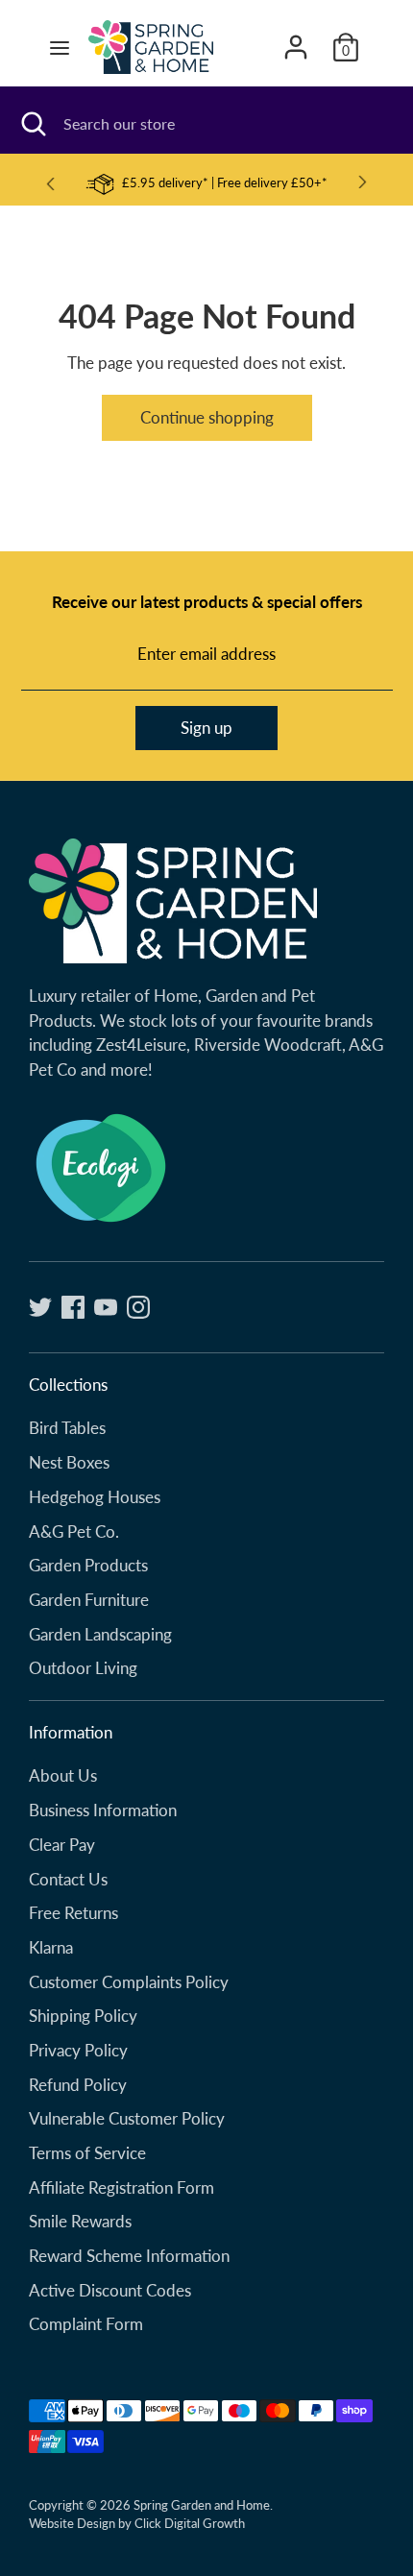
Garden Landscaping (100, 1634)
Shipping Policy (83, 2016)
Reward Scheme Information (129, 2256)
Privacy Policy (78, 2050)
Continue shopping (207, 417)
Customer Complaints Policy (129, 1982)
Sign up (206, 728)
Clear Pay (62, 1845)
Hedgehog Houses (95, 1497)
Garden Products (88, 1565)
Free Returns (73, 1913)
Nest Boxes (69, 1462)
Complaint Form (86, 2324)
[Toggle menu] (60, 48)
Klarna (51, 1947)
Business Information (103, 1810)
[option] (206, 183)
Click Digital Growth (190, 2523)
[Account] (296, 40)
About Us (63, 1775)
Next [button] (363, 182)
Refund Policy (78, 2085)
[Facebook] (73, 1307)
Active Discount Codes (110, 2290)
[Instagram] (138, 1307)
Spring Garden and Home (202, 2505)
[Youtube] (106, 1307)
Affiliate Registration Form (121, 2187)
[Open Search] (32, 124)
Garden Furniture (89, 1600)
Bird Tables (67, 1428)
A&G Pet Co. (74, 1531)
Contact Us (68, 1879)
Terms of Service (87, 2153)
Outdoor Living (83, 1668)
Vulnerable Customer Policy (127, 2118)
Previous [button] (50, 183)
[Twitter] (40, 1307)
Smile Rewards (80, 2221)
